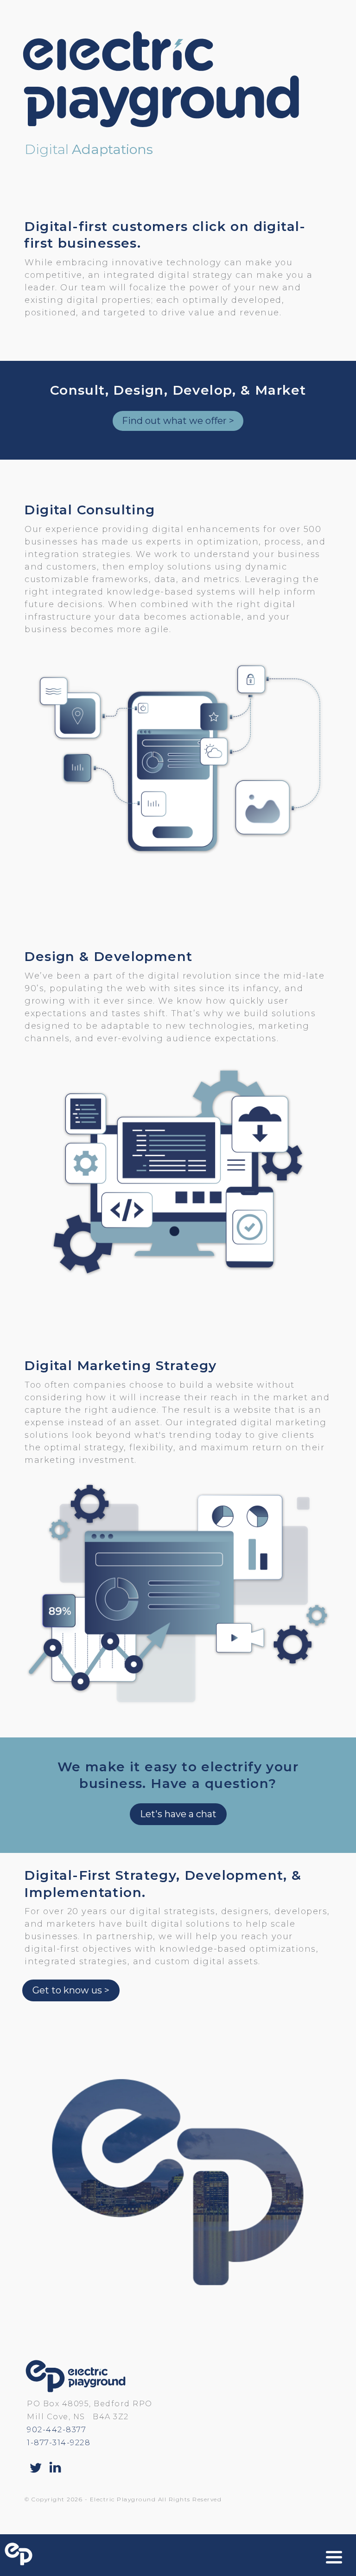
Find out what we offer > (178, 421)
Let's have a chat (178, 1814)
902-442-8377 (57, 2430)
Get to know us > (71, 1990)
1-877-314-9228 (59, 2443)
